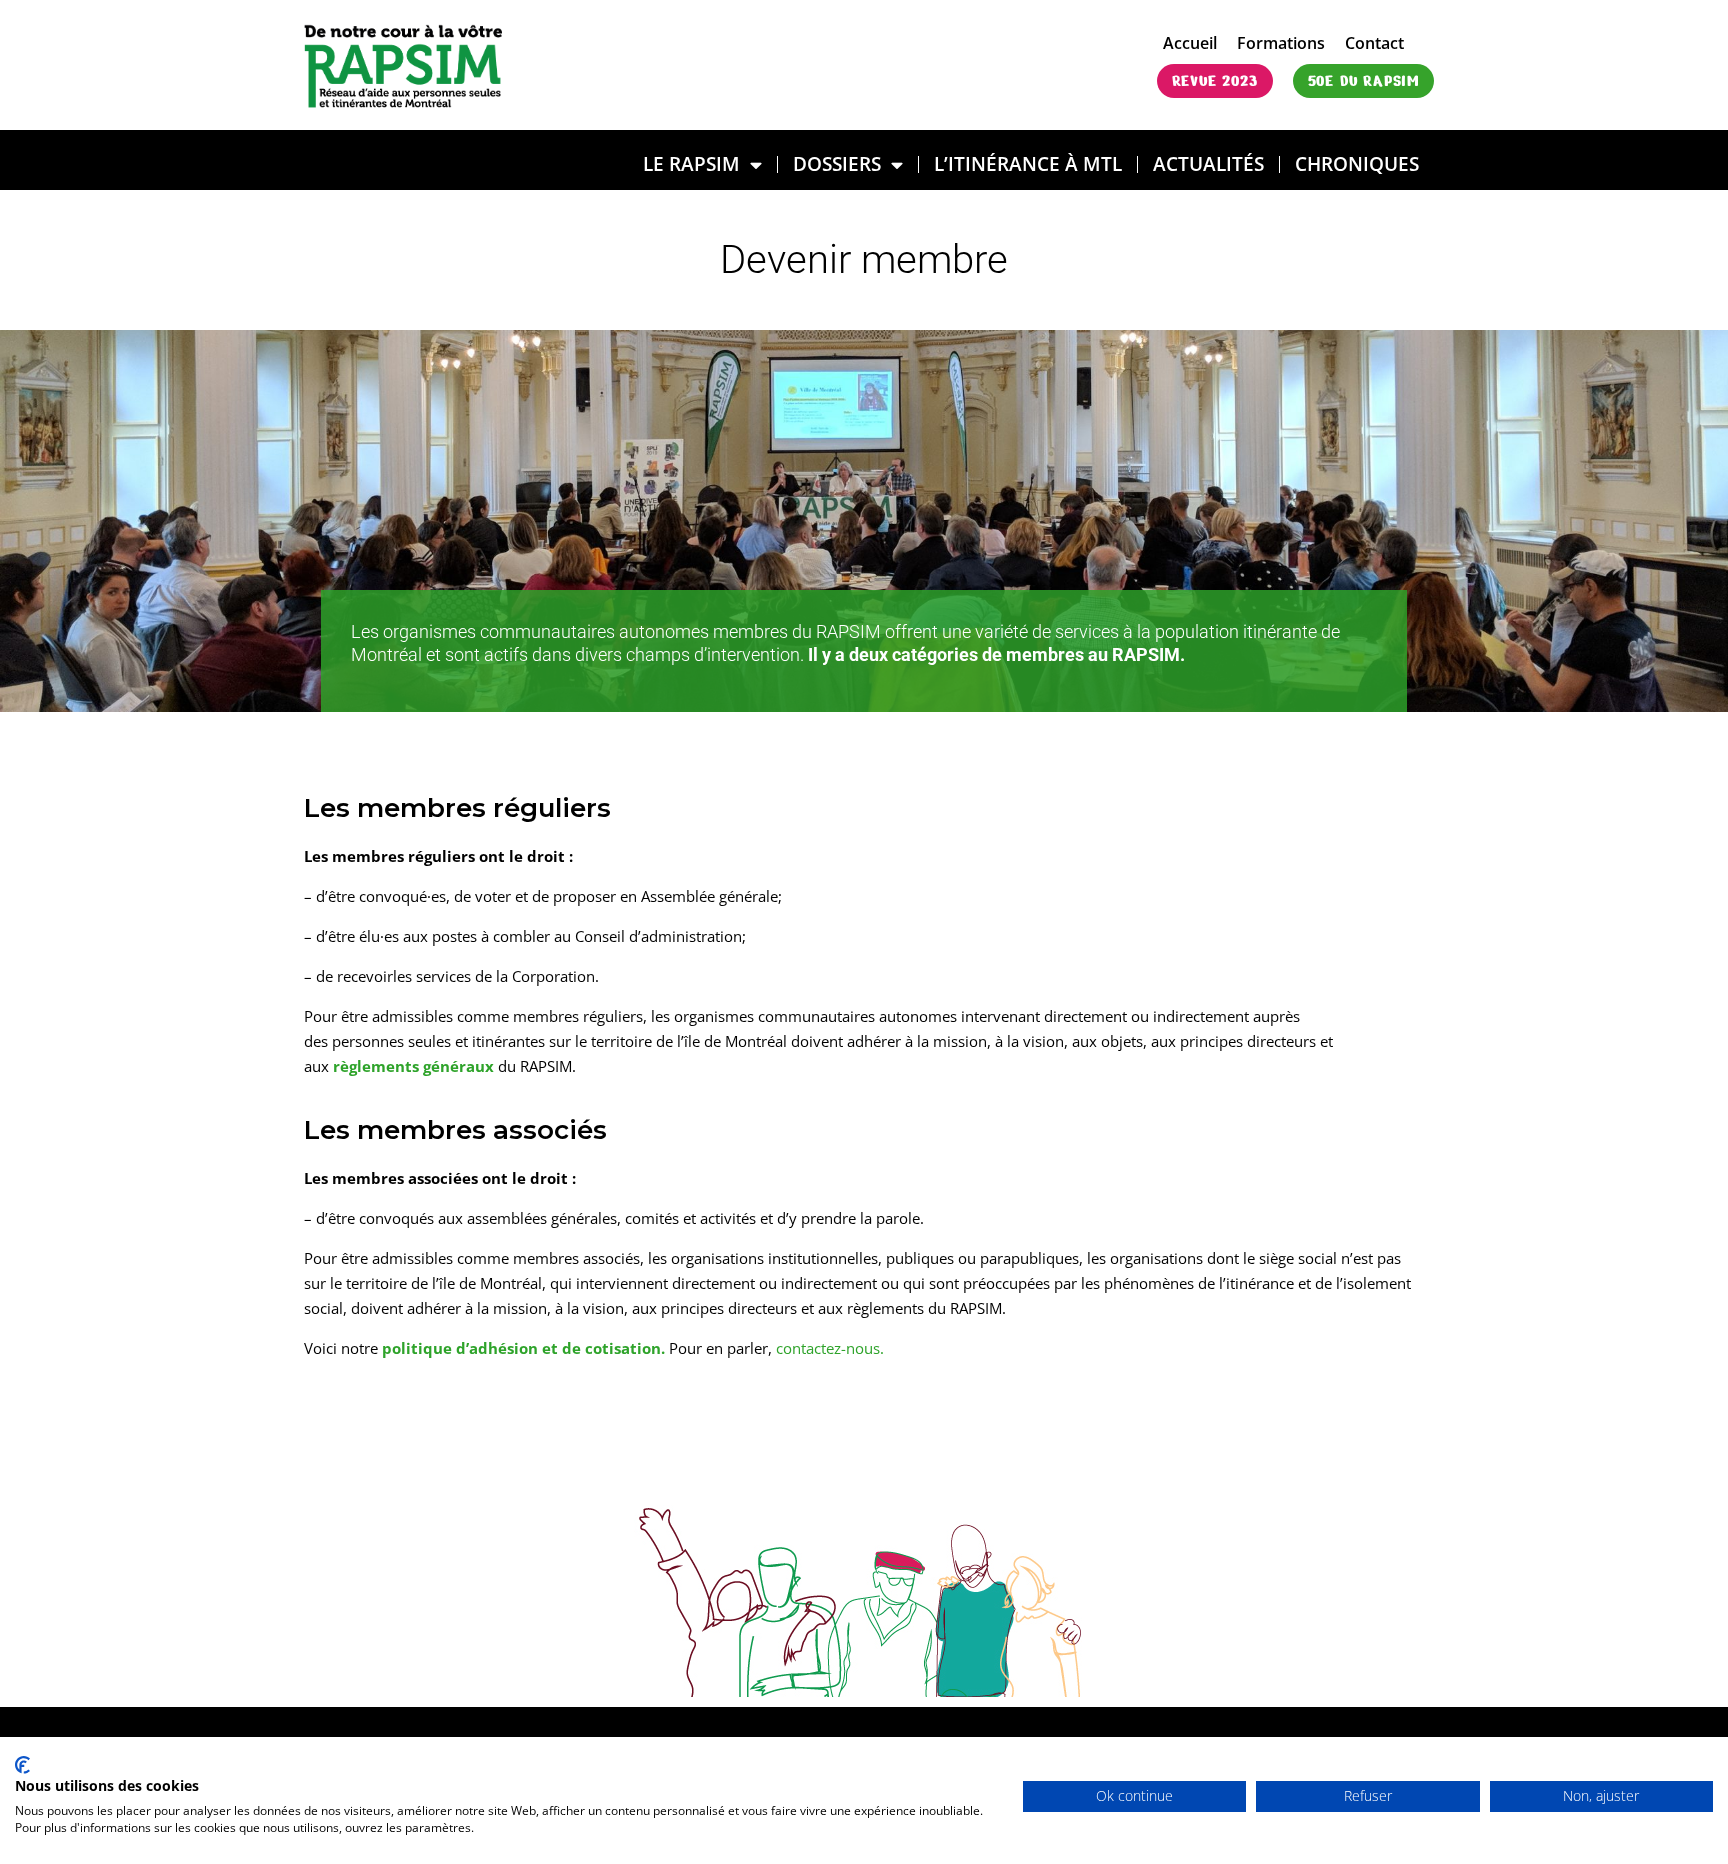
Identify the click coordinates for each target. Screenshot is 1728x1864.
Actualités (1208, 163)
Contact (1374, 43)
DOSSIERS (837, 163)
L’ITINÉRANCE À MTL (1028, 163)
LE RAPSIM (691, 163)
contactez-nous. (830, 1348)
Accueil (1190, 43)
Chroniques (1357, 163)
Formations (1281, 43)
